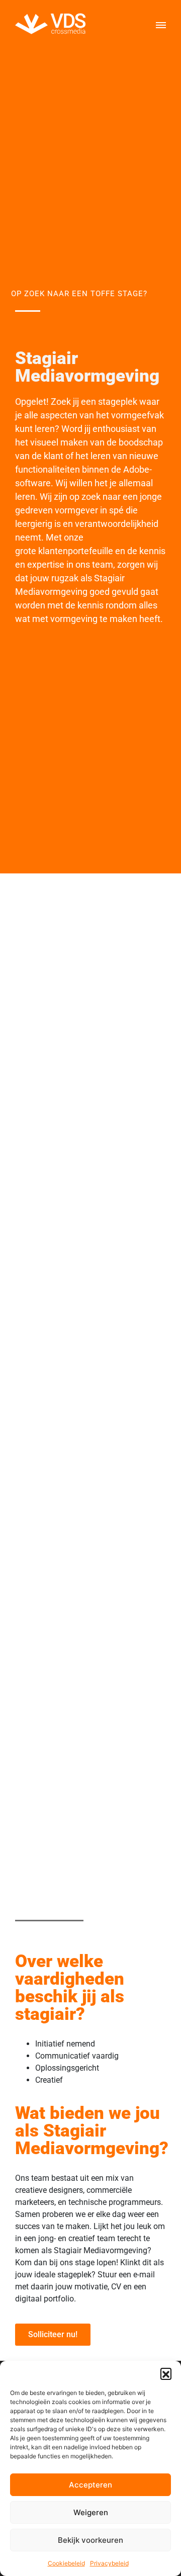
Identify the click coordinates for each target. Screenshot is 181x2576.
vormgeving (75, 619)
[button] (166, 2373)
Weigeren (91, 2512)
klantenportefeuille (77, 551)
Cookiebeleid (66, 2563)
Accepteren (90, 2485)
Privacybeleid (109, 2563)
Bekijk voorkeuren (90, 2540)
